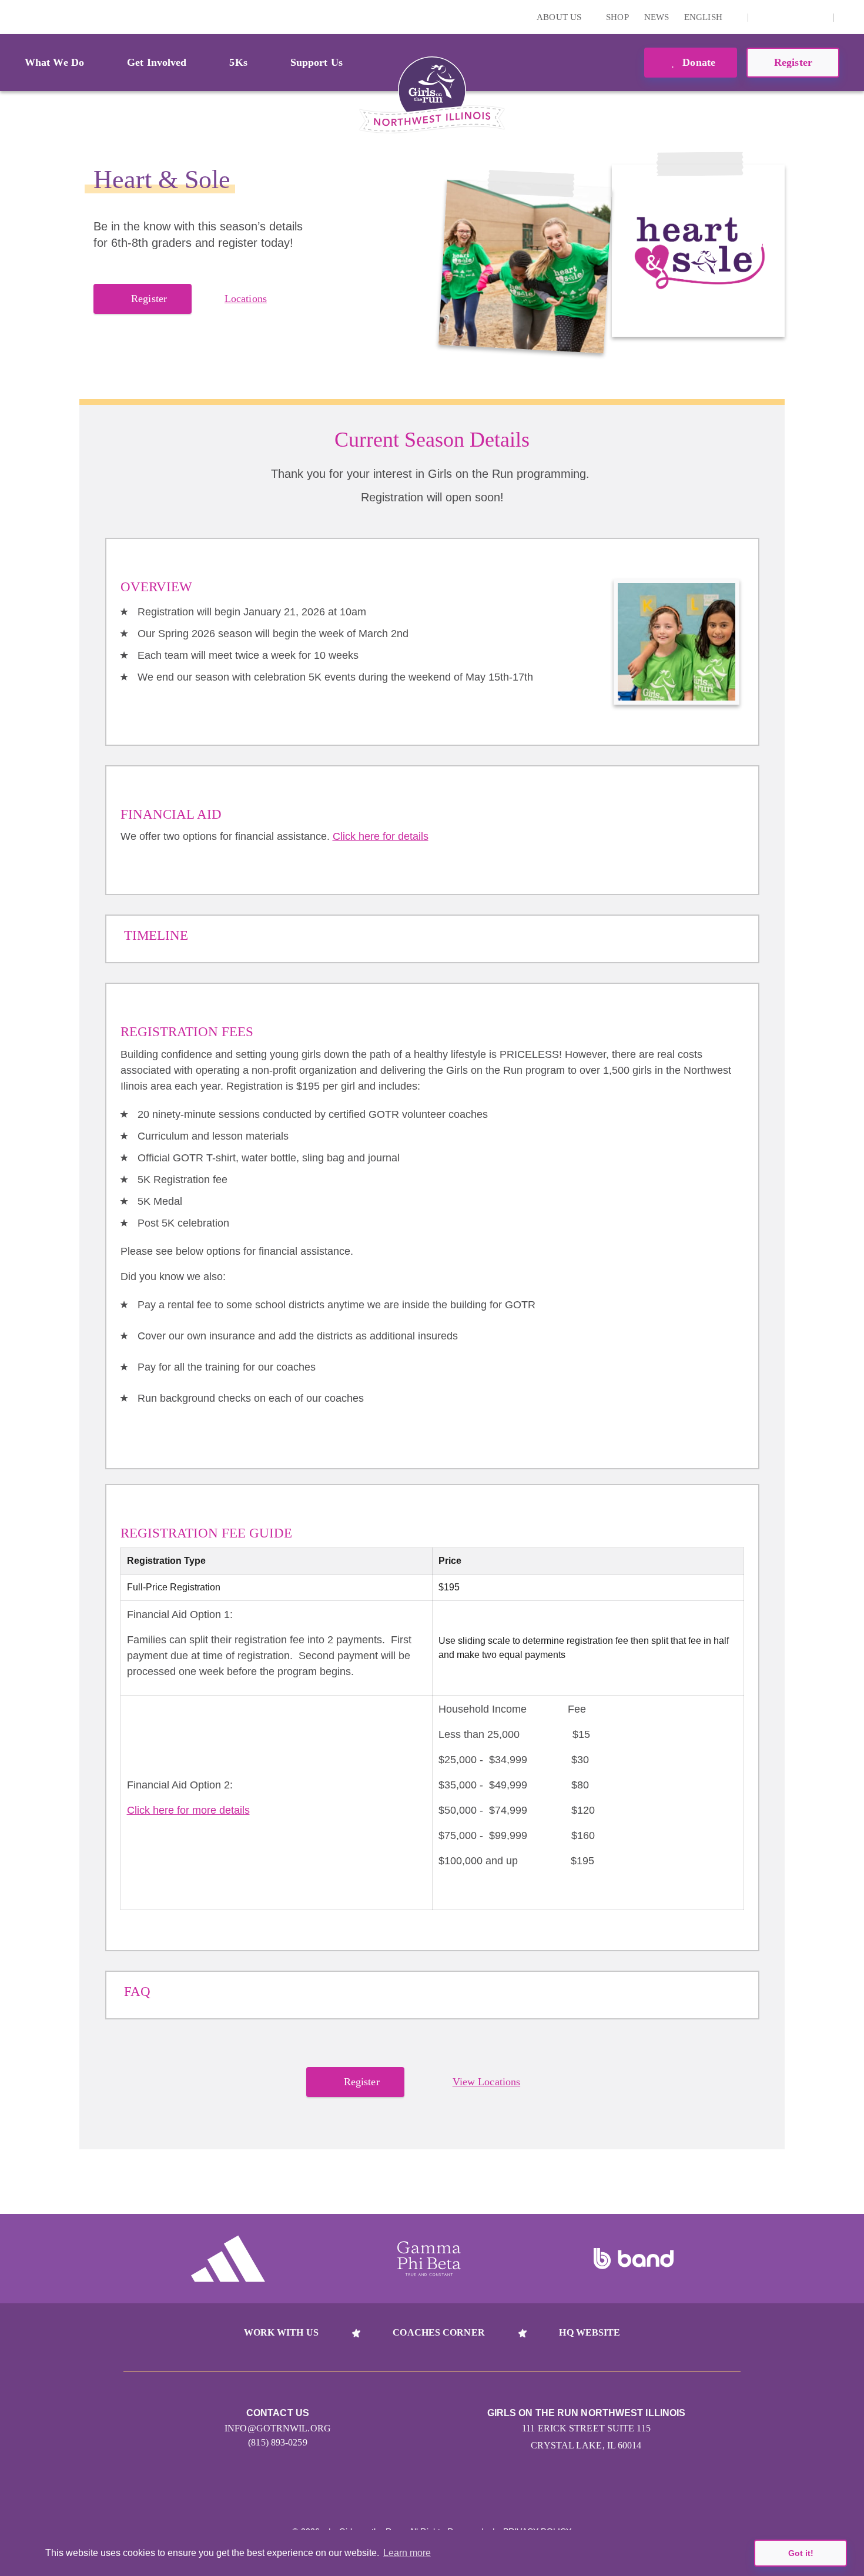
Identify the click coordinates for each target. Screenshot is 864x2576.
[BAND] (634, 2259)
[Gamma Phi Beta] (429, 2259)
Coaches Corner (438, 2332)
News (657, 17)
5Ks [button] (238, 62)
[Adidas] (228, 2259)
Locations (246, 299)
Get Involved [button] (157, 62)
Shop (617, 17)
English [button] (704, 17)
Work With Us (281, 2332)
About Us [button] (560, 17)
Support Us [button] (317, 62)
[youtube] (800, 17)
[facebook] (818, 17)
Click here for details (381, 836)
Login (11, 17)
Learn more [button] (407, 2553)
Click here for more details (188, 1810)
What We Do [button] (54, 62)
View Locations (486, 2082)
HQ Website (590, 2332)
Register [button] (793, 62)
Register (149, 299)
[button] (849, 17)
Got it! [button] (801, 2553)
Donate (697, 62)
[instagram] (763, 17)
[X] (782, 17)
